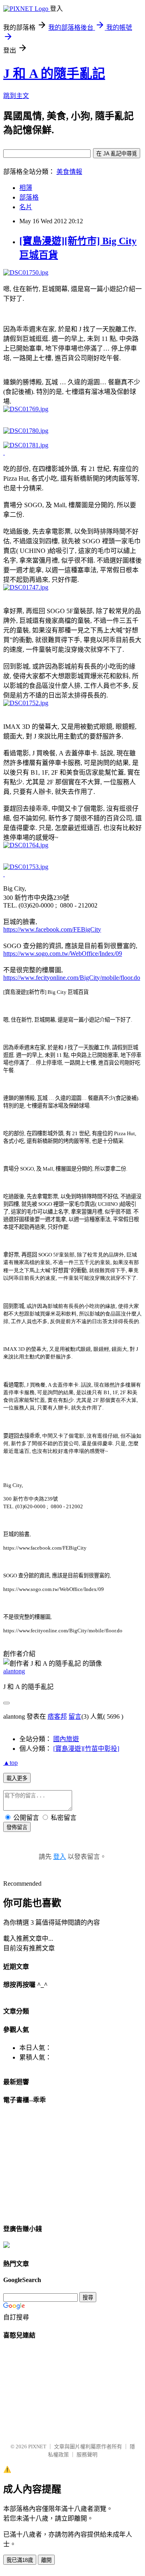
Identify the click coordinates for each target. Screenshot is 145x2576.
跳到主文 (16, 96)
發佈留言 (17, 1827)
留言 (75, 1716)
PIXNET (37, 2446)
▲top (10, 1763)
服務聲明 (87, 2455)
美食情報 (69, 172)
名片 (26, 207)
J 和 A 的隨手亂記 (54, 73)
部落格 (29, 197)
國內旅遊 (66, 1739)
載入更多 (17, 1778)
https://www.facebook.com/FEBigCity (52, 929)
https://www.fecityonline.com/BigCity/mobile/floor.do (72, 978)
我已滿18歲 (20, 2560)
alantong (14, 1671)
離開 (46, 2560)
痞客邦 (57, 1716)
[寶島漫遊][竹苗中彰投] (86, 1749)
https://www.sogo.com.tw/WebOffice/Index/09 (63, 954)
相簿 (26, 188)
